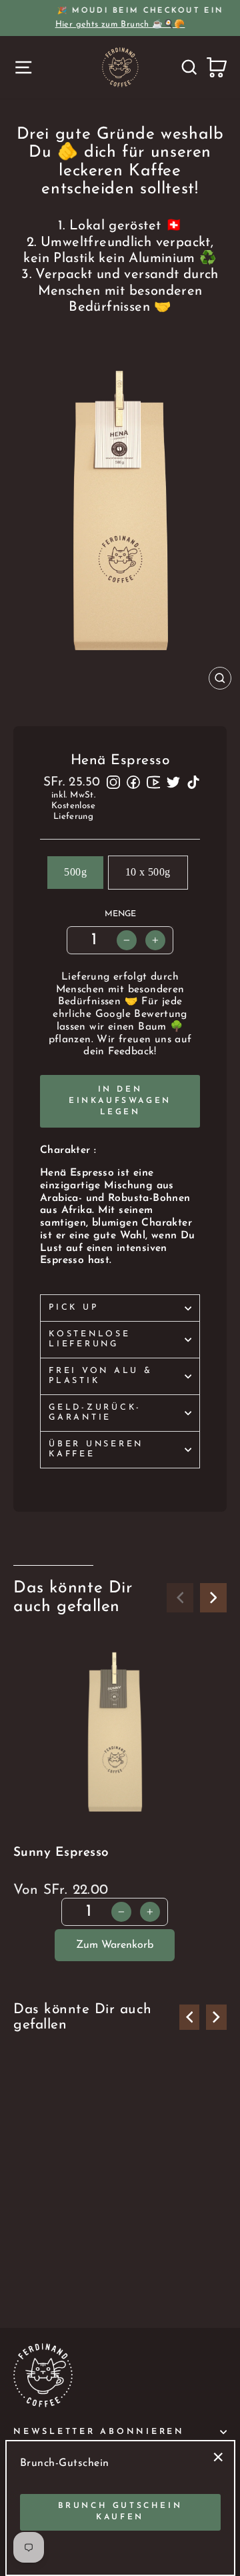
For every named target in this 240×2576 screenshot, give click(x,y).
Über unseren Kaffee (96, 1449)
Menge (120, 914)
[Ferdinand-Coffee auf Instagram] (113, 782)
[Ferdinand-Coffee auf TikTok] (193, 782)
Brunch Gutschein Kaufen (120, 2512)
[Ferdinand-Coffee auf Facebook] (133, 782)
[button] (213, 1598)
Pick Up (73, 1308)
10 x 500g (148, 872)
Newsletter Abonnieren (99, 2432)
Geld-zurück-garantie (95, 1413)
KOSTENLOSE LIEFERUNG (90, 1339)
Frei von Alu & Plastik (101, 1376)
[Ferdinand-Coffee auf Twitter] (173, 782)
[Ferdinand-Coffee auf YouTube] (153, 782)
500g (75, 872)
